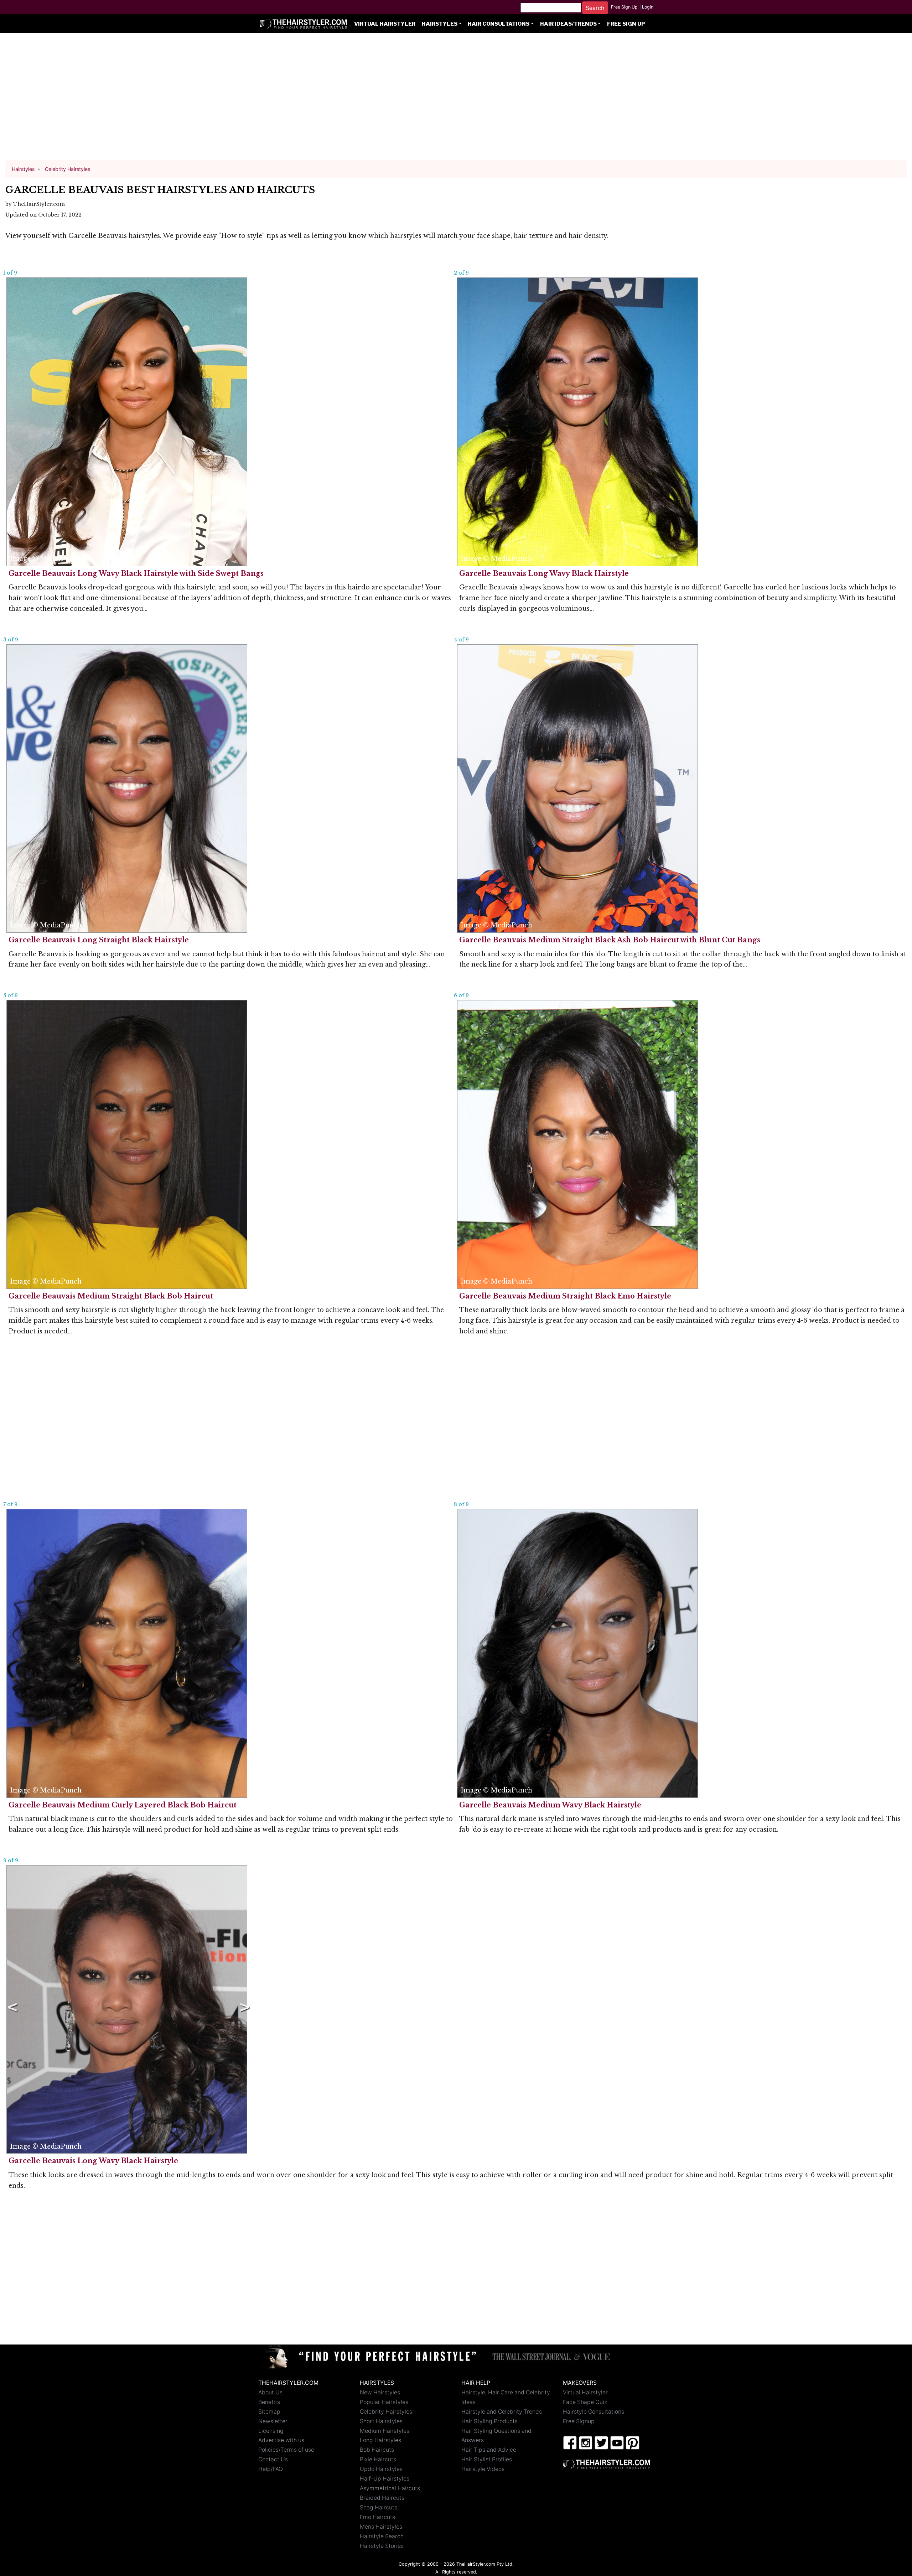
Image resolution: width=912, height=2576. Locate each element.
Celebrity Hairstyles (386, 2412)
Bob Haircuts (377, 2450)
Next (243, 2009)
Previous (11, 2009)
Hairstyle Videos (483, 2469)
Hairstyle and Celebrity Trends (502, 2412)
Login (648, 7)
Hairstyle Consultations (594, 2412)
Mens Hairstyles (381, 2527)
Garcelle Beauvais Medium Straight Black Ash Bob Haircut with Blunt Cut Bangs (610, 940)
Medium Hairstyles (385, 2431)
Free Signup (579, 2421)
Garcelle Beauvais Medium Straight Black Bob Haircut (111, 1296)
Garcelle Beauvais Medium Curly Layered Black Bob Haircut (123, 1805)
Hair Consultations (499, 24)
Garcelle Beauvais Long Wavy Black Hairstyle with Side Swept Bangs (136, 573)
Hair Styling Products (489, 2421)
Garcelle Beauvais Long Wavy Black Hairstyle (544, 573)
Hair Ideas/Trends (568, 24)
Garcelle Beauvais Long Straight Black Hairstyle (99, 940)
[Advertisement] (456, 100)
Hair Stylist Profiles (487, 2459)
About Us (270, 2392)
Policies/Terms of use (286, 2450)
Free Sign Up (624, 7)
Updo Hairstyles (381, 2469)
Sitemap (269, 2412)
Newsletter (273, 2421)
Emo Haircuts (377, 2517)
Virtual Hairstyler (385, 24)
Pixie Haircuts (378, 2459)
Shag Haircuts (379, 2507)
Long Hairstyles (380, 2440)
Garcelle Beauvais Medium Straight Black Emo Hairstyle (565, 1296)
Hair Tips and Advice (489, 2450)
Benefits (269, 2402)
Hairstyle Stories (382, 2546)
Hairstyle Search (382, 2536)
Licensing (271, 2431)
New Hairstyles (380, 2392)
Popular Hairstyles (384, 2402)
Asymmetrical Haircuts (390, 2488)
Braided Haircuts (382, 2498)
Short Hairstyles (381, 2421)
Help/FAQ (271, 2469)
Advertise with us (281, 2440)
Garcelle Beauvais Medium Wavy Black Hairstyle (550, 1805)
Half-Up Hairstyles (385, 2479)
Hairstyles (440, 24)
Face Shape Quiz (585, 2402)
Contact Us (273, 2459)
